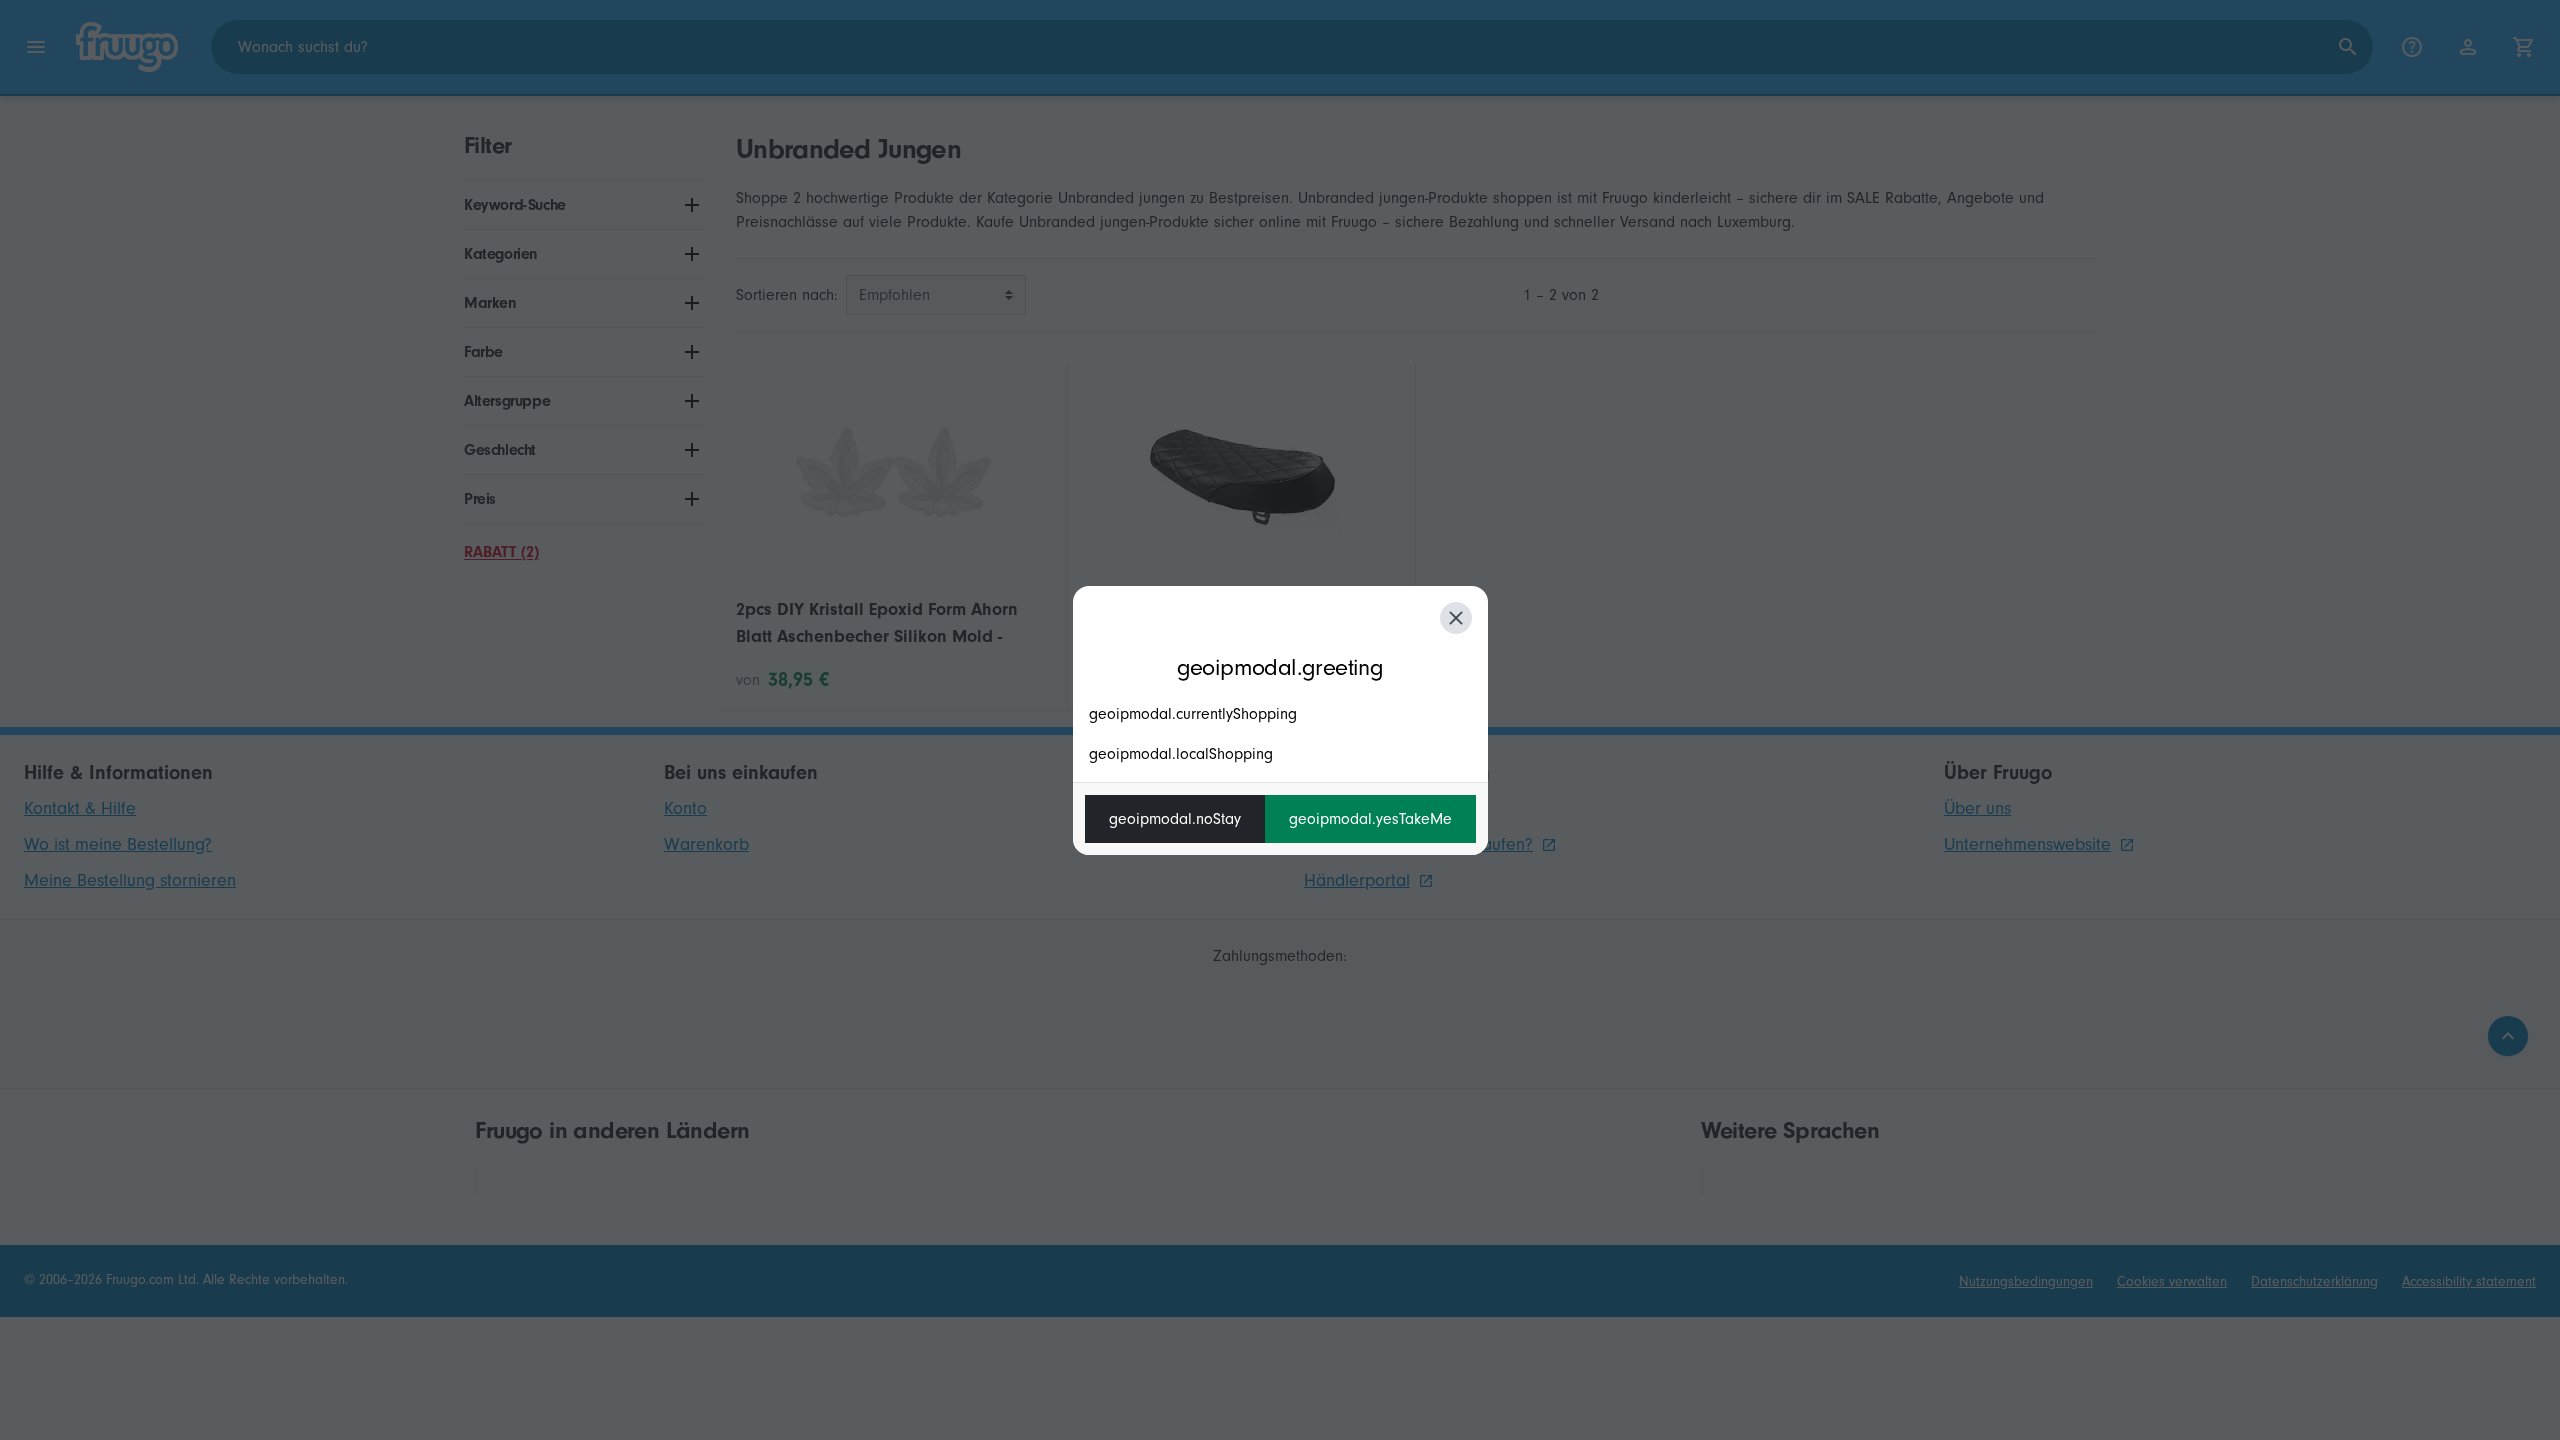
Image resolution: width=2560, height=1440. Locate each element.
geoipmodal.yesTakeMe (1370, 819)
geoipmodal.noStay (1175, 819)
